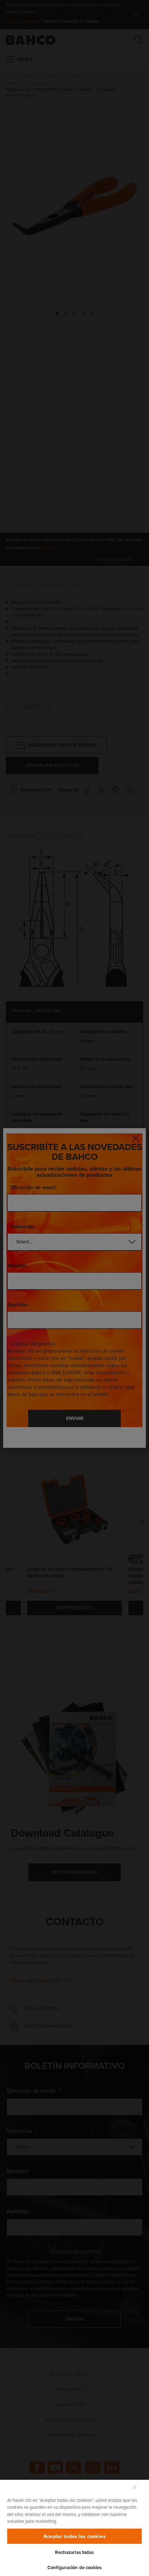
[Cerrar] (135, 2487)
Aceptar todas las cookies (74, 2536)
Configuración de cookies (74, 2567)
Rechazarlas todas (74, 2552)
